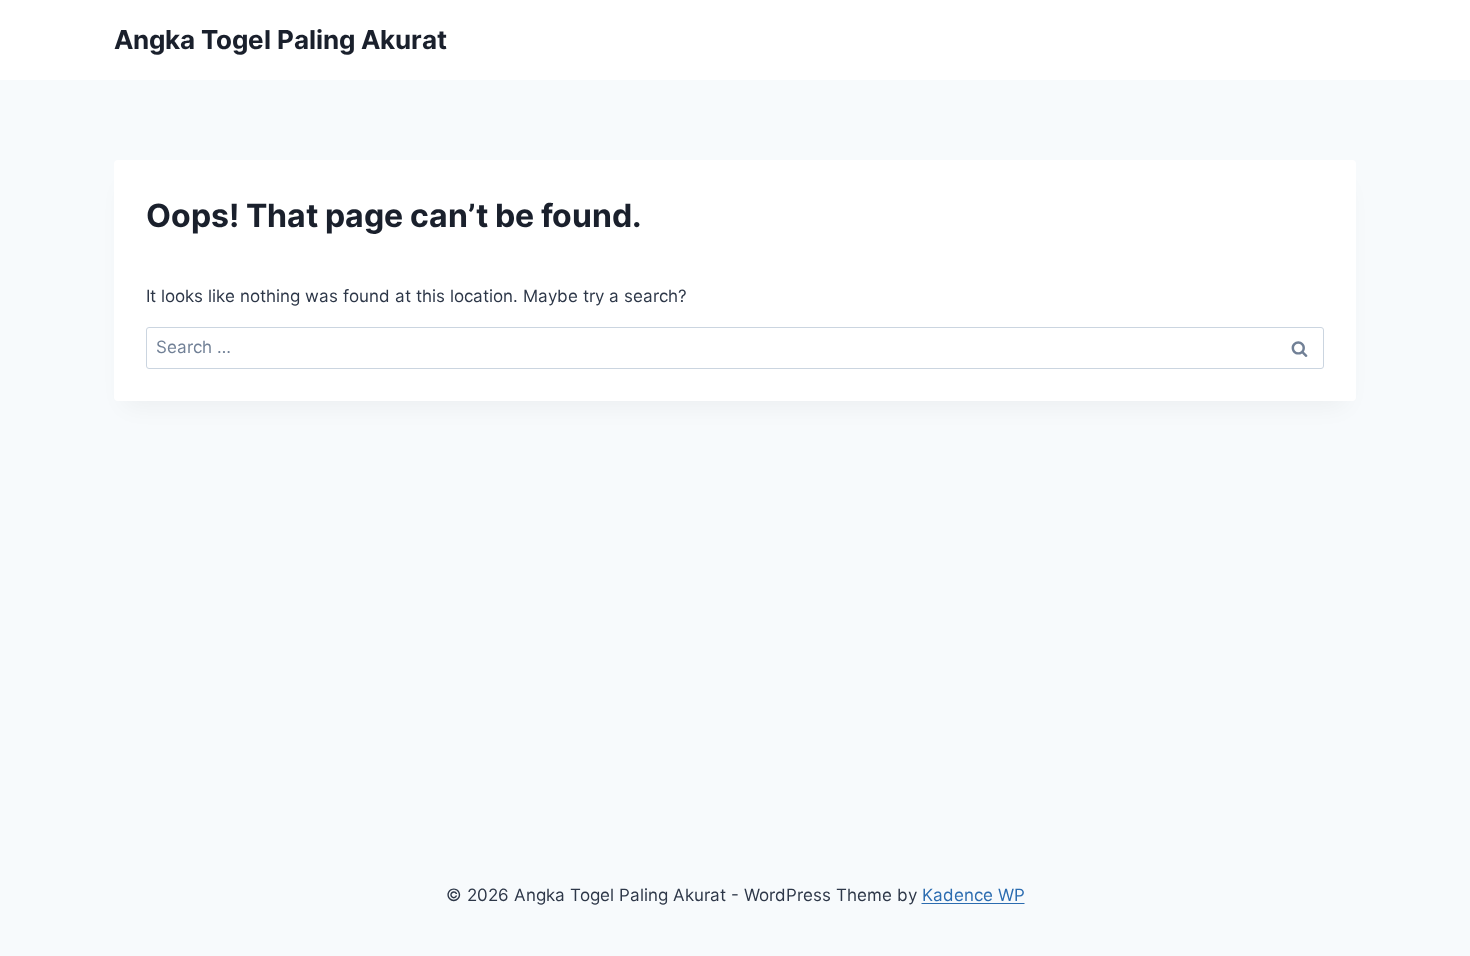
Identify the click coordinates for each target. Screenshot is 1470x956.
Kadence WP (973, 895)
